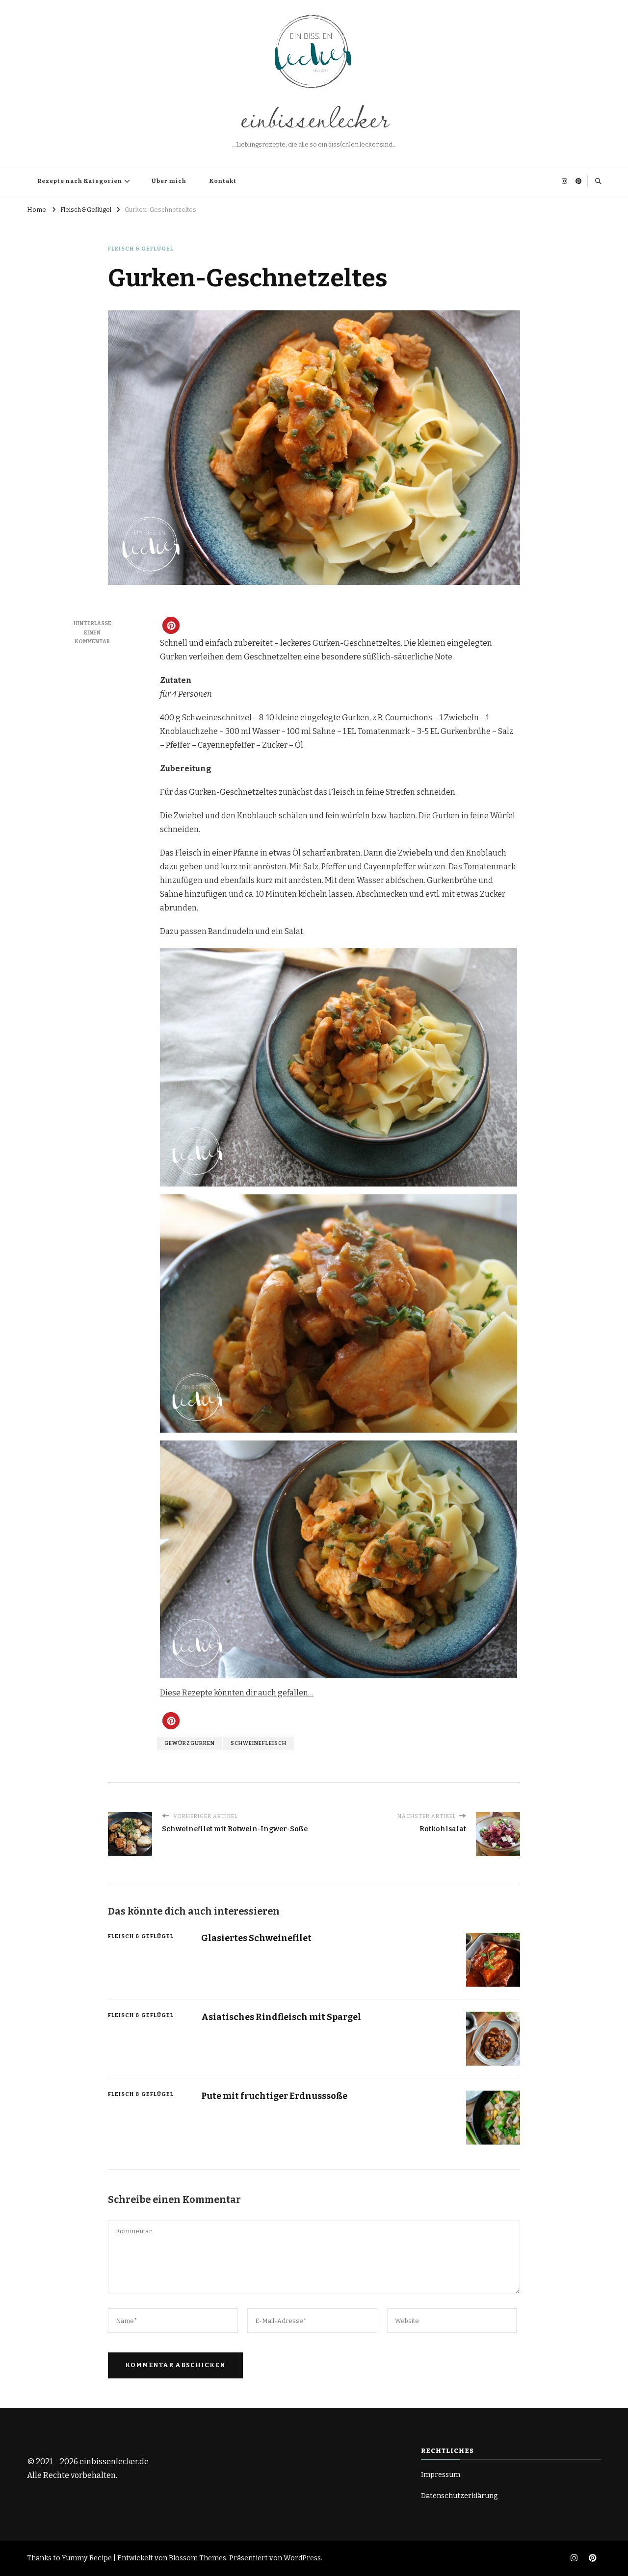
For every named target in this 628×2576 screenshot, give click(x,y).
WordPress (302, 2558)
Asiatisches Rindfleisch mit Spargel (281, 2017)
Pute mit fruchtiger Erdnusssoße (274, 2096)
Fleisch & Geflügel (141, 249)
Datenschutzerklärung (459, 2496)
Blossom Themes (197, 2558)
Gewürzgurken (190, 1743)
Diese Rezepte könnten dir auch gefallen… (237, 1693)
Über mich (169, 181)
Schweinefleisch (259, 1743)
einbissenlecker (314, 117)
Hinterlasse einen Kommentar (92, 632)
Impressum (441, 2475)
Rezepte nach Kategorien (80, 181)
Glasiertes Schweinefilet (256, 1938)
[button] (171, 625)
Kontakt (223, 181)
